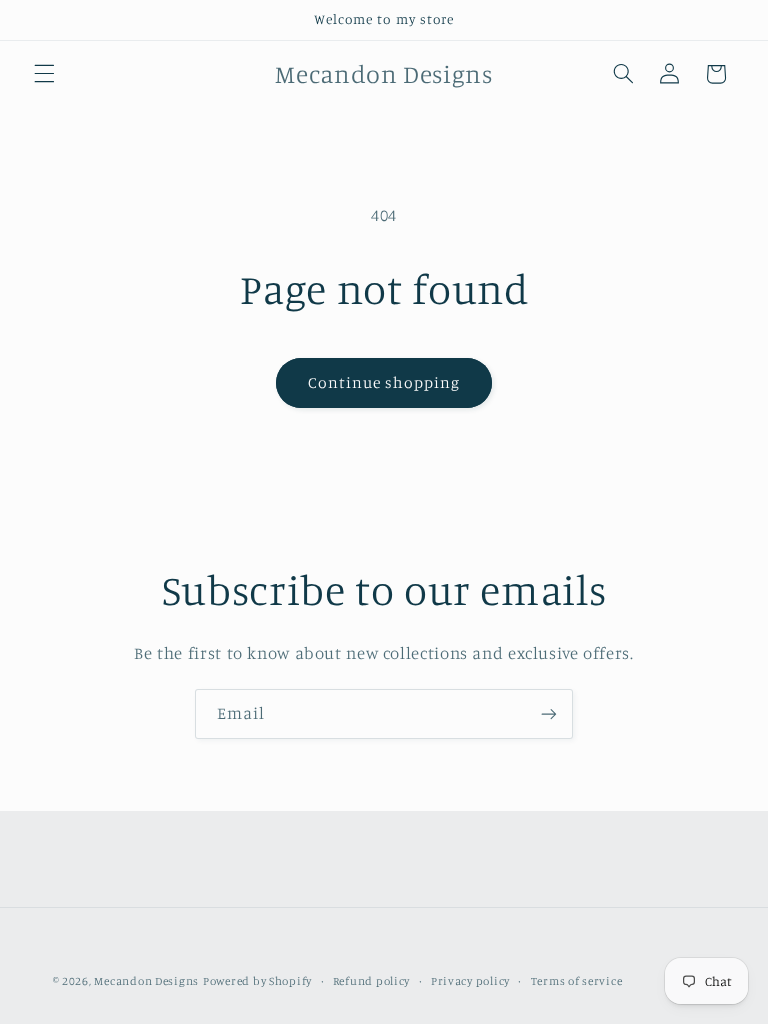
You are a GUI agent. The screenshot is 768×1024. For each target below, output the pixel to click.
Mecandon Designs (146, 981)
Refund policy (372, 981)
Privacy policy (470, 981)
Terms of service (577, 981)
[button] (44, 74)
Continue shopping (384, 382)
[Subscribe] (549, 713)
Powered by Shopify (257, 981)
